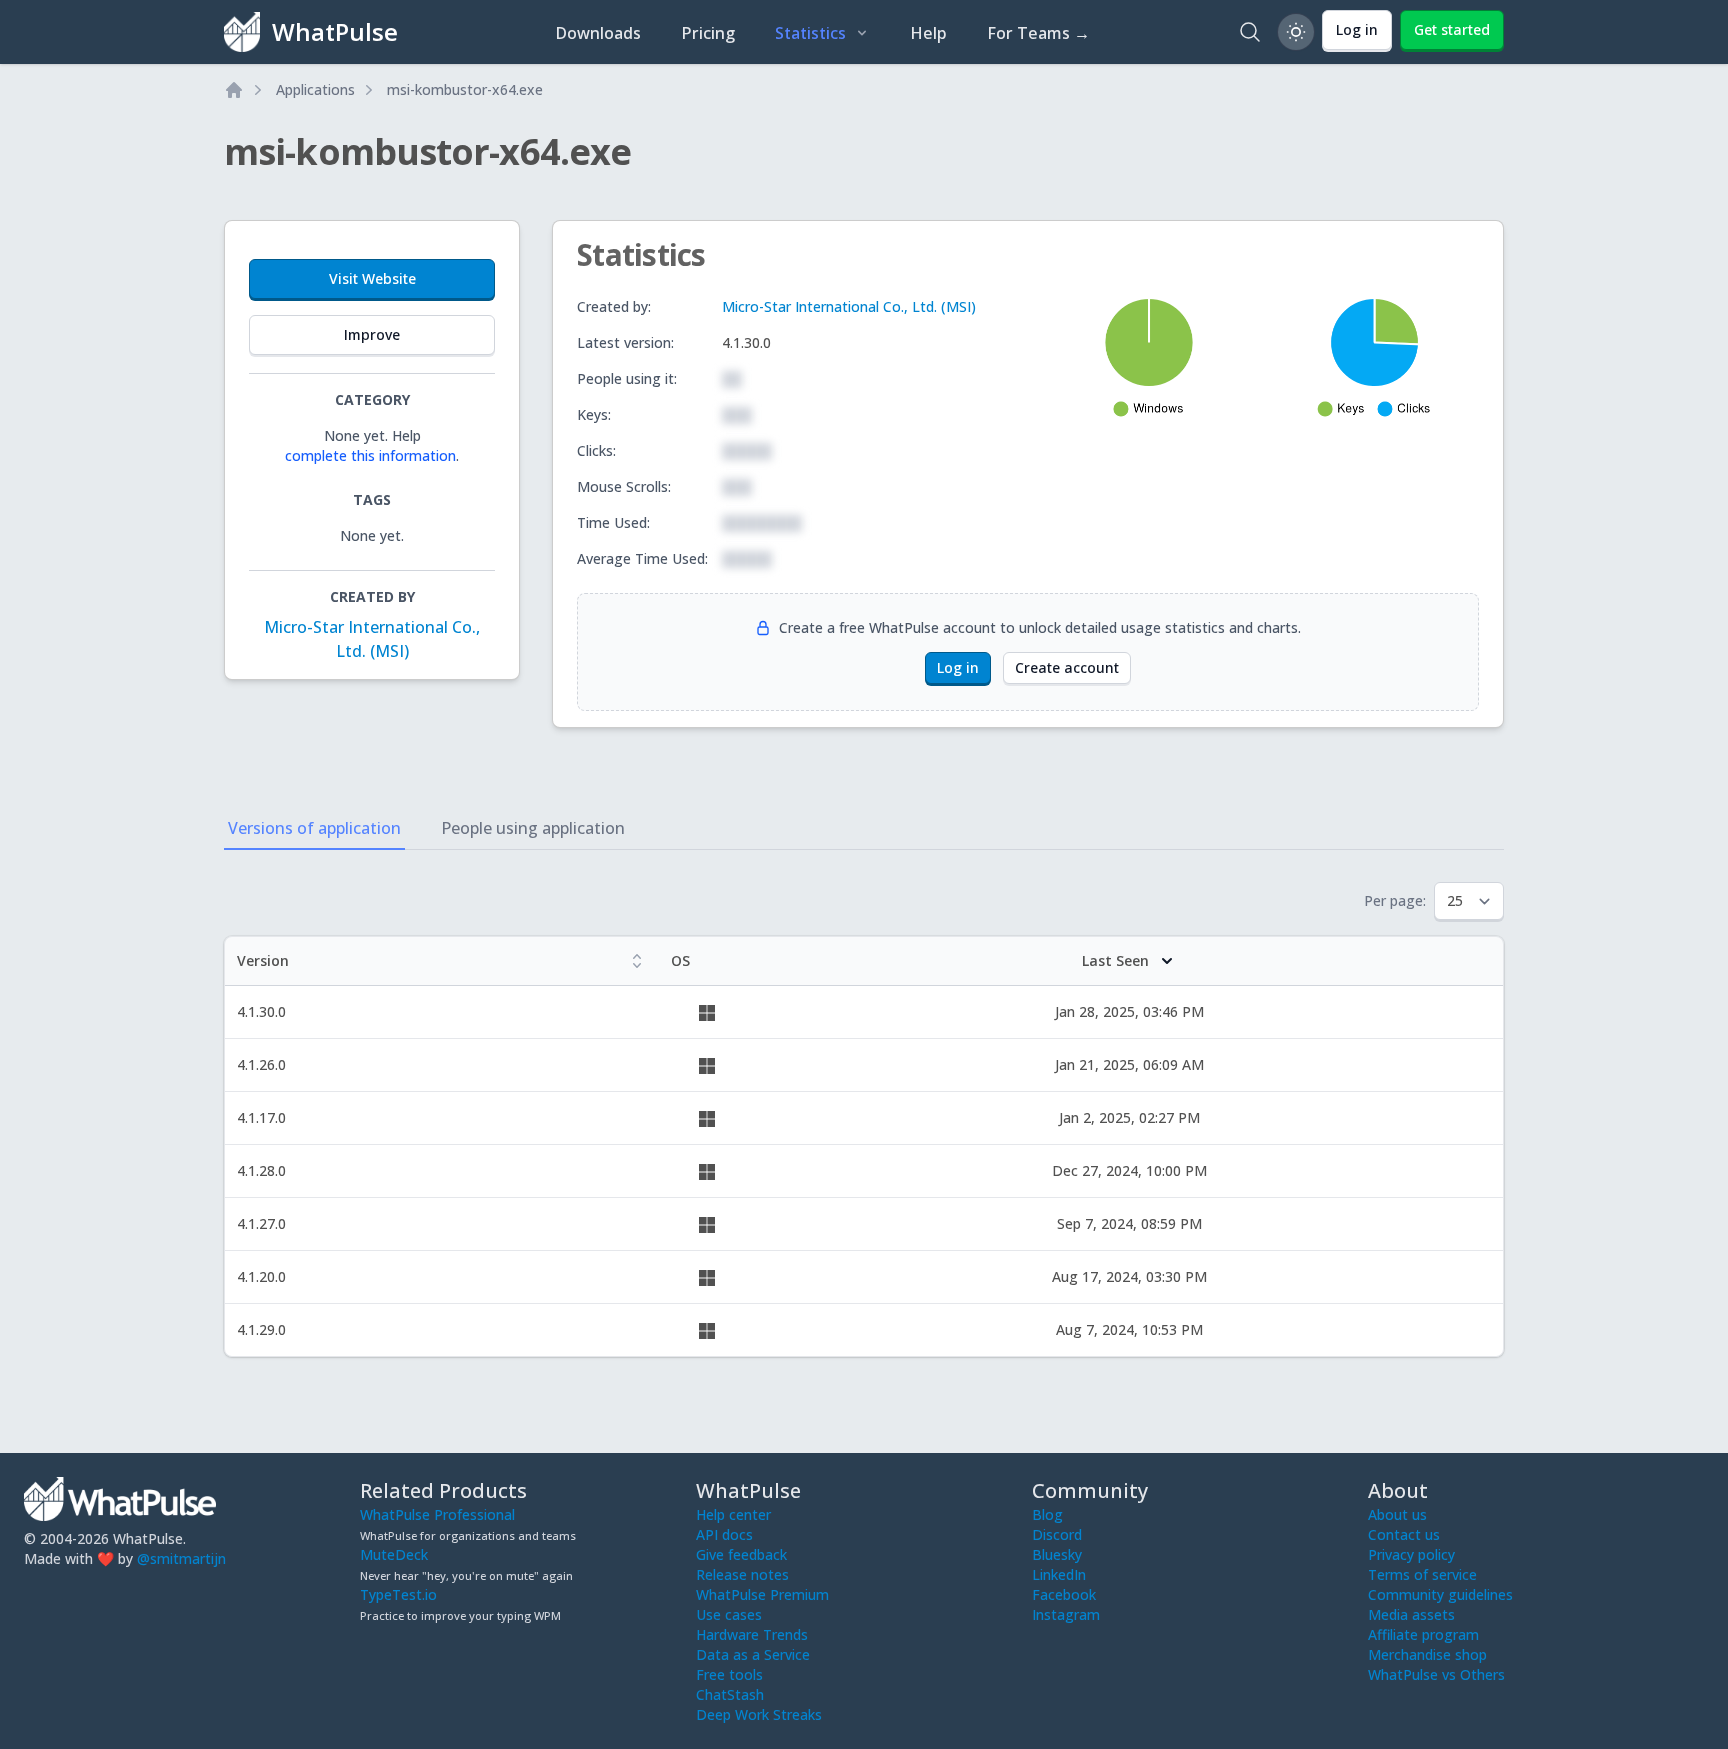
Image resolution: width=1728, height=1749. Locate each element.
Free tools (729, 1674)
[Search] (1250, 32)
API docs (724, 1534)
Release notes (742, 1574)
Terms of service (1422, 1574)
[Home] (234, 90)
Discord (1057, 1534)
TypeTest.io (398, 1594)
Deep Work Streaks (759, 1714)
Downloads (598, 33)
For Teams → (1038, 33)
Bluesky (1057, 1554)
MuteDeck (394, 1554)
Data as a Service (753, 1654)
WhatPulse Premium (762, 1594)
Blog (1047, 1514)
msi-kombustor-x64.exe (465, 89)
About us (1397, 1514)
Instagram (1066, 1614)
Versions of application (314, 828)
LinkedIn (1059, 1574)
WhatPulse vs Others (1436, 1674)
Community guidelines (1440, 1594)
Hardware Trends (752, 1634)
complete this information (370, 455)
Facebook (1064, 1594)
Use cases (729, 1614)
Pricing (708, 33)
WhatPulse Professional (437, 1514)
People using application (533, 828)
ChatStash (730, 1694)
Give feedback (741, 1554)
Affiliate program (1423, 1634)
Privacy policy (1411, 1554)
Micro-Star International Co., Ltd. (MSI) (849, 306)
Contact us (1404, 1534)
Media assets (1411, 1614)
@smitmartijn (181, 1558)
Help (928, 33)
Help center (733, 1514)
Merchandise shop (1427, 1654)
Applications (315, 89)
